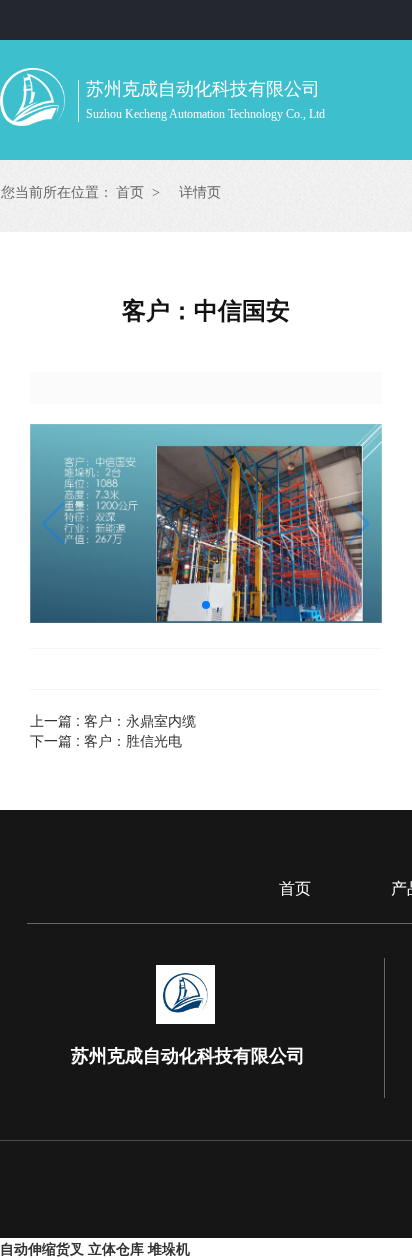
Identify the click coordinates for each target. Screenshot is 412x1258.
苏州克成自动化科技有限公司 (203, 89)
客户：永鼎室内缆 (140, 720)
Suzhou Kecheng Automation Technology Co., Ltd (205, 114)
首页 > (138, 192)
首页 (295, 888)
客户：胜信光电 (133, 740)
